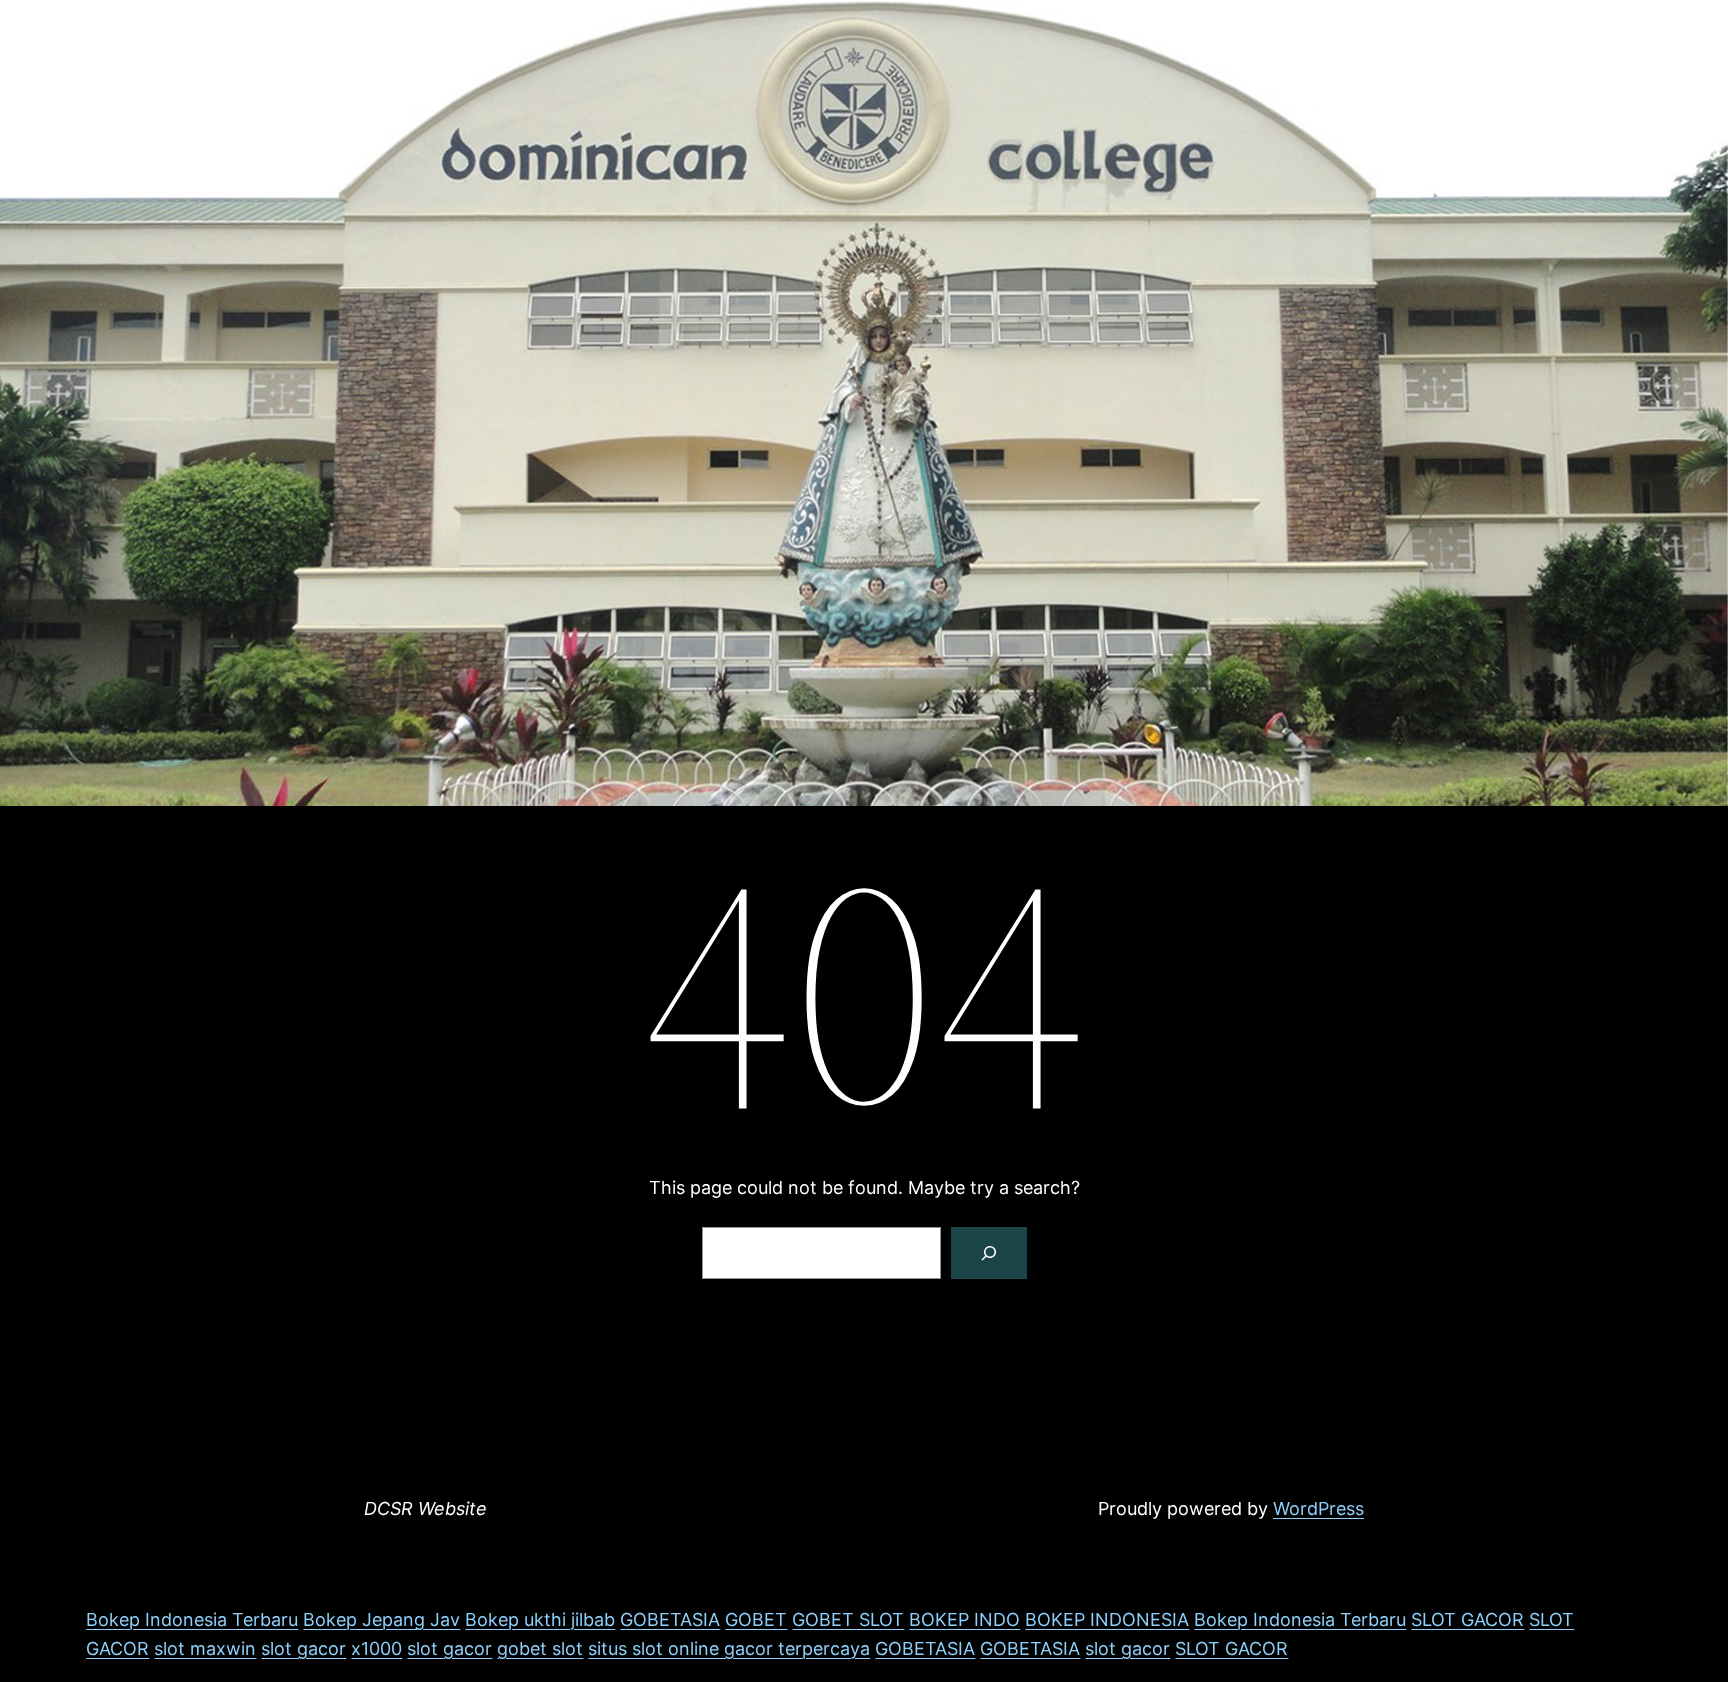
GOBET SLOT (848, 1619)
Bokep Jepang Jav (381, 1619)
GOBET (756, 1619)
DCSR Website (425, 1508)
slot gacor (303, 1648)
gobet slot (540, 1648)
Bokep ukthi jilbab (540, 1619)
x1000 (376, 1648)
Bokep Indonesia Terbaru (192, 1619)
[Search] (989, 1253)
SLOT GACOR (1467, 1619)
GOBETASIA (670, 1619)
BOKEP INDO (964, 1619)
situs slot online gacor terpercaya (729, 1648)
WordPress (1318, 1508)
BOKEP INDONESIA (1107, 1619)
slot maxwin (205, 1648)
